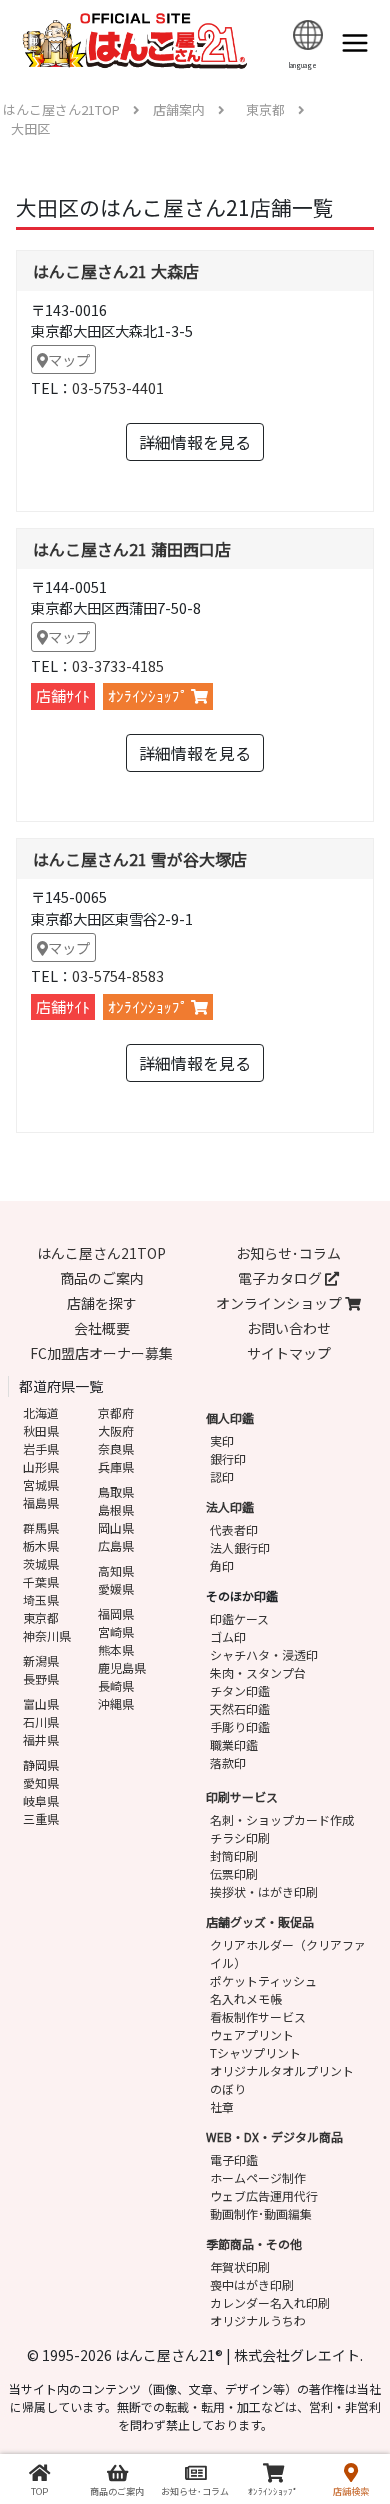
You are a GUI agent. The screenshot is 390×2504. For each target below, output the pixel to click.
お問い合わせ (289, 1328)
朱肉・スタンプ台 (258, 1672)
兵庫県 (116, 1466)
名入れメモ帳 (246, 1998)
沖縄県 (116, 1703)
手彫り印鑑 (240, 1726)
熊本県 (116, 1649)
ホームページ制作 (258, 2177)
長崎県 (116, 1685)
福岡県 (116, 1613)
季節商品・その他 (254, 2243)
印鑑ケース (239, 1618)
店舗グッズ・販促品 (260, 1921)
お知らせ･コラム (288, 1253)
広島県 (116, 1545)
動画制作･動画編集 (261, 2213)
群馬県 (41, 1527)
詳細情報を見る (195, 442)
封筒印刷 (234, 1855)
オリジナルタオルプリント (282, 2070)
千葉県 (41, 1581)
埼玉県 (41, 1599)
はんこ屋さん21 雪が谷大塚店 (140, 859)
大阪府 (116, 1430)
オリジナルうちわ (258, 2320)
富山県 (41, 1703)
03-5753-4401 (118, 387)
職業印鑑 (234, 1744)
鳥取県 (116, 1491)
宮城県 (41, 1484)
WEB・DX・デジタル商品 (274, 2136)
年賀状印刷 (240, 2266)
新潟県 (41, 1660)
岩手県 (41, 1448)
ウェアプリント (252, 2034)
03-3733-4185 (118, 665)
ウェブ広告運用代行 (264, 2195)
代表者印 (234, 1529)
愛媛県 (116, 1588)
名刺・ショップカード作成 (282, 1819)
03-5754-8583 (118, 975)
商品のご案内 (102, 1278)
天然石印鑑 (240, 1708)
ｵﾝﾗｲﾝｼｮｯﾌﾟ (149, 695)
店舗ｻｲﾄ (63, 695)
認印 (222, 1476)
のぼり (228, 2088)
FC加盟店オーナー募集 (101, 1353)
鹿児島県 (122, 1667)
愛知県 (41, 1782)
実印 (222, 1440)
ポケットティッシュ (263, 1980)
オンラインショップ (280, 1303)
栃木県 (41, 1545)
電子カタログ (281, 1278)
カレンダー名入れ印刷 (270, 2302)
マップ (69, 359)
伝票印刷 (234, 1873)
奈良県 (116, 1448)
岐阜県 (41, 1800)
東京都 (41, 1617)
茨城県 (41, 1563)
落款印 (228, 1762)
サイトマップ (289, 1353)
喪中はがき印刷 (252, 2284)
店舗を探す (102, 1303)
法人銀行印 (240, 1547)
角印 (222, 1565)
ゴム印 (228, 1636)
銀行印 (228, 1458)
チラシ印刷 (240, 1837)
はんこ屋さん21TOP (101, 1253)
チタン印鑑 (240, 1690)
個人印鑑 (230, 1417)
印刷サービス (242, 1796)
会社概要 (102, 1328)
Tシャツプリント (255, 2052)
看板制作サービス (258, 2016)
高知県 (116, 1570)
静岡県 (41, 1764)
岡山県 (116, 1527)
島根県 (116, 1509)
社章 (222, 2106)
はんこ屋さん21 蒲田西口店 (132, 549)
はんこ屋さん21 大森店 (116, 271)
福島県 (41, 1502)
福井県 (41, 1739)
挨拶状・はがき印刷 (264, 1891)
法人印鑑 (230, 1506)
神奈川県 (47, 1635)
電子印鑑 (234, 2159)
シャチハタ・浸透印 (264, 1654)
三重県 (41, 1818)
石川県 (41, 1721)
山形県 (41, 1466)
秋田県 (41, 1430)
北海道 (41, 1412)
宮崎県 (116, 1631)
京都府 (116, 1412)
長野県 (41, 1678)
